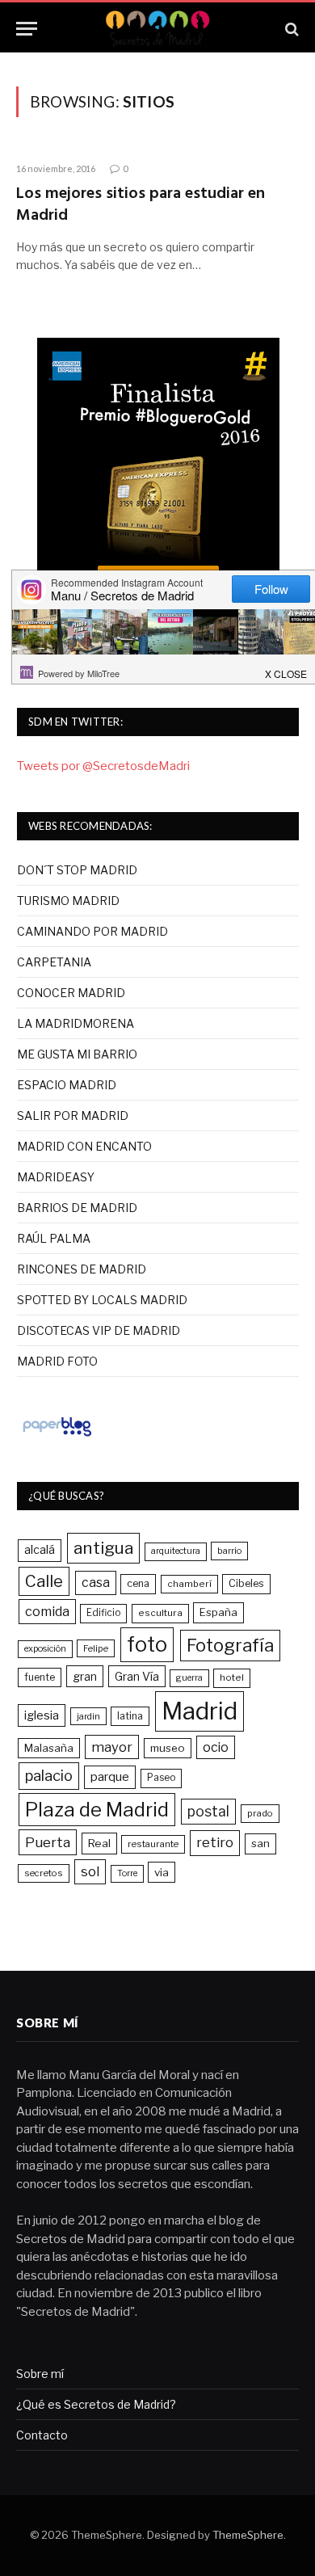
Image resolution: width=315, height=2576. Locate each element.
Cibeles (246, 1583)
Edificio (103, 1613)
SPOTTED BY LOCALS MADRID (102, 1300)
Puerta (48, 1842)
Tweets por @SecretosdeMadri (103, 766)
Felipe (96, 1648)
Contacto (42, 2435)
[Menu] (27, 29)
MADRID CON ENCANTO (84, 1146)
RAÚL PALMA (54, 1238)
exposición (45, 1649)
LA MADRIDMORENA (76, 1023)
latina (130, 1716)
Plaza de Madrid (97, 1810)
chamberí (189, 1584)
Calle (44, 1581)
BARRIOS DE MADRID (77, 1208)
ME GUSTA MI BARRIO (77, 1054)
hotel (232, 1677)
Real (99, 1843)
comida (47, 1611)
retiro (215, 1842)
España (218, 1612)
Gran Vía (137, 1676)
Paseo (161, 1778)
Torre (127, 1873)
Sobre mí (40, 2374)
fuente (40, 1677)
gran (85, 1676)
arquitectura (176, 1551)
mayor (112, 1747)
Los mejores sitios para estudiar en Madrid (141, 205)
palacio (49, 1775)
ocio (216, 1747)
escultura (160, 1613)
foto (147, 1644)
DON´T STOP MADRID (77, 870)
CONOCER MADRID (71, 993)
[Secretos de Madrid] (157, 29)
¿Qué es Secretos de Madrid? (96, 2404)
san (260, 1843)
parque (110, 1776)
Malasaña (49, 1748)
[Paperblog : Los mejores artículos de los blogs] (57, 1436)
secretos (44, 1873)
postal (208, 1811)
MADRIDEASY (56, 1177)
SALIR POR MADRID (73, 1115)
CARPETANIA (54, 962)
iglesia (42, 1715)
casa (96, 1583)
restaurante (153, 1844)
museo (168, 1748)
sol (90, 1871)
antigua (103, 1548)
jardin (88, 1716)
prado (260, 1813)
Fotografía (230, 1645)
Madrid (199, 1711)
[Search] (290, 29)
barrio (229, 1551)
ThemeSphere (248, 2535)
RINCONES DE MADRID (82, 1269)
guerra (189, 1678)
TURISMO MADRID (68, 901)
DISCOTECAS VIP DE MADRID (99, 1330)
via (162, 1872)
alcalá (40, 1550)
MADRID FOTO (57, 1361)
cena (138, 1583)
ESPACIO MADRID (67, 1085)
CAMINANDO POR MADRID (92, 931)
